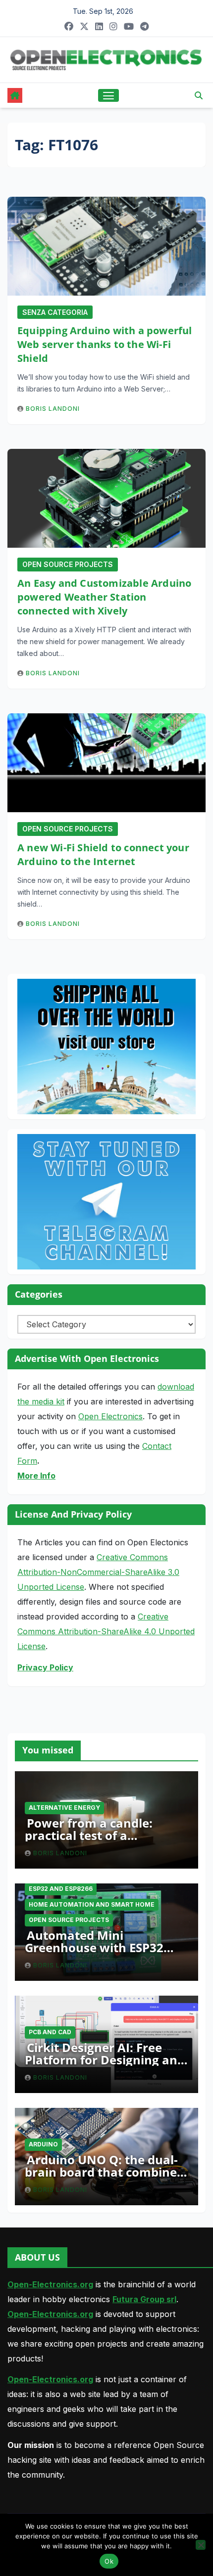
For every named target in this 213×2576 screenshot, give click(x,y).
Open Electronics (110, 1416)
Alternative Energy (64, 1808)
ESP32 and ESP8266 (61, 1889)
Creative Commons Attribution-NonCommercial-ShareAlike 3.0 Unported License (98, 1572)
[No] (201, 2545)
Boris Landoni (53, 409)
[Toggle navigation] (108, 95)
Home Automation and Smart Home (92, 1904)
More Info (36, 1476)
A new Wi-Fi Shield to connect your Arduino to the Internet (103, 854)
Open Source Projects (68, 564)
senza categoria (55, 312)
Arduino (43, 2144)
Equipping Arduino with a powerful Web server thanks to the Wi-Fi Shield (105, 344)
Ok (109, 2561)
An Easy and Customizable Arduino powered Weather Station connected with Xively (104, 597)
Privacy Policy (45, 1667)
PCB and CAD (50, 2032)
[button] (199, 95)
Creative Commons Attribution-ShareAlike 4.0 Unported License (106, 1631)
